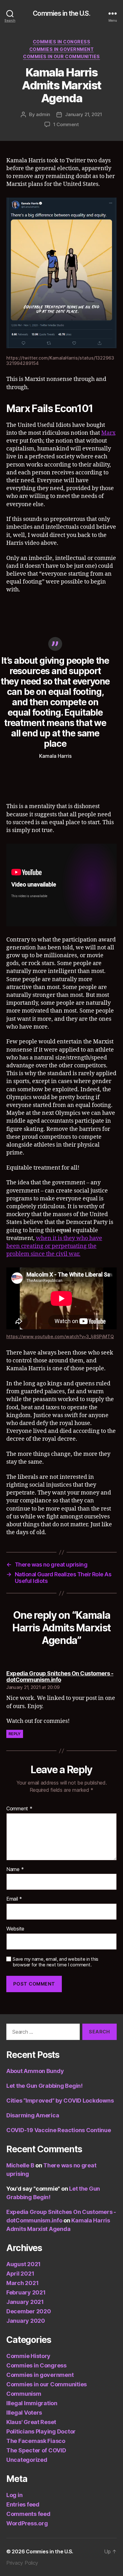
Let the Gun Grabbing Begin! (44, 2086)
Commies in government (62, 49)
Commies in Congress (62, 42)
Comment (19, 1809)
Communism (24, 2394)
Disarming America (33, 2115)
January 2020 (26, 2321)
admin (43, 114)
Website (15, 1929)
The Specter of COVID (36, 2450)
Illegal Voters (24, 2413)
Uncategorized (27, 2460)
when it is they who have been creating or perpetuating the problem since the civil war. (54, 1246)
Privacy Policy (22, 2563)
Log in (14, 2495)
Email (14, 1899)
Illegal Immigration (32, 2403)
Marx (108, 433)
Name (15, 1869)
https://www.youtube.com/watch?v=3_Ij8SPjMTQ (60, 1336)
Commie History (28, 2356)
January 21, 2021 (84, 114)
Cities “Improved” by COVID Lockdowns (60, 2101)
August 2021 (23, 2264)
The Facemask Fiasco (36, 2441)
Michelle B (20, 2165)
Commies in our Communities (61, 56)
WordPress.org (27, 2523)
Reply (15, 1734)
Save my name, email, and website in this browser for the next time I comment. (56, 1962)
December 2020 (29, 2311)
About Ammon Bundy (35, 2071)
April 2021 (20, 2274)
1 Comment (66, 124)
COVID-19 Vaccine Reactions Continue (59, 2130)
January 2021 (25, 2302)
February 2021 (26, 2292)
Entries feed (23, 2504)
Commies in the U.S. (61, 13)
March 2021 (22, 2283)
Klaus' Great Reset (31, 2422)
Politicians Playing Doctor (41, 2431)
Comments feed (28, 2514)
